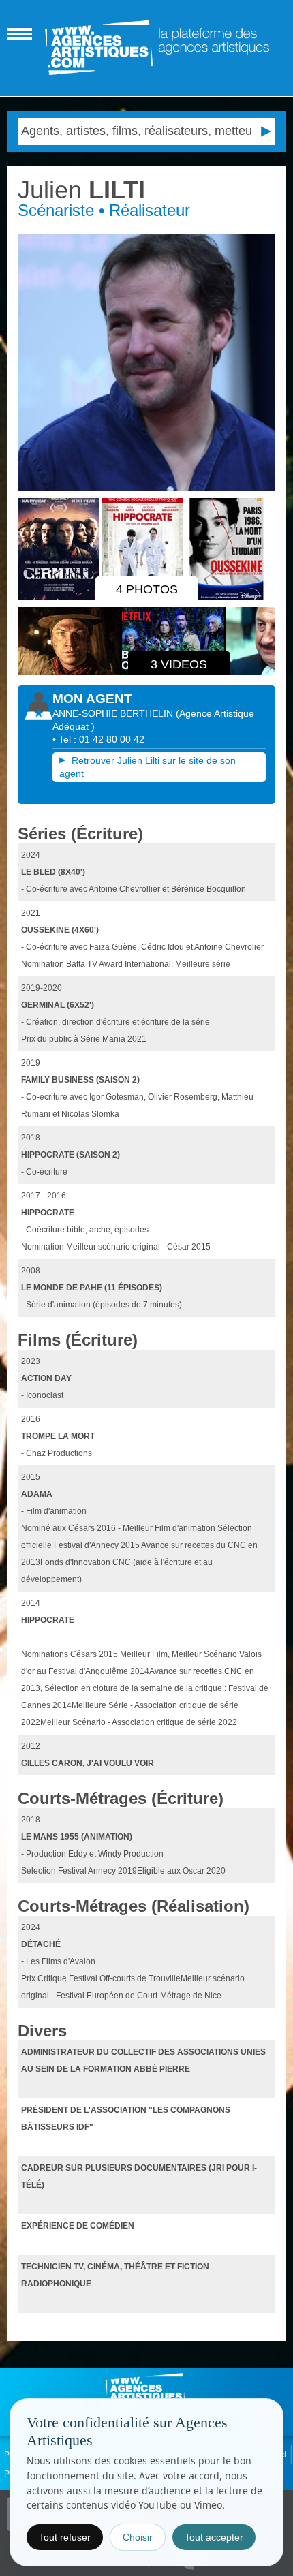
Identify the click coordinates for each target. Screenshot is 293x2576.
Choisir (138, 2537)
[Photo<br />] (147, 363)
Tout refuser (65, 2537)
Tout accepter (214, 2537)
